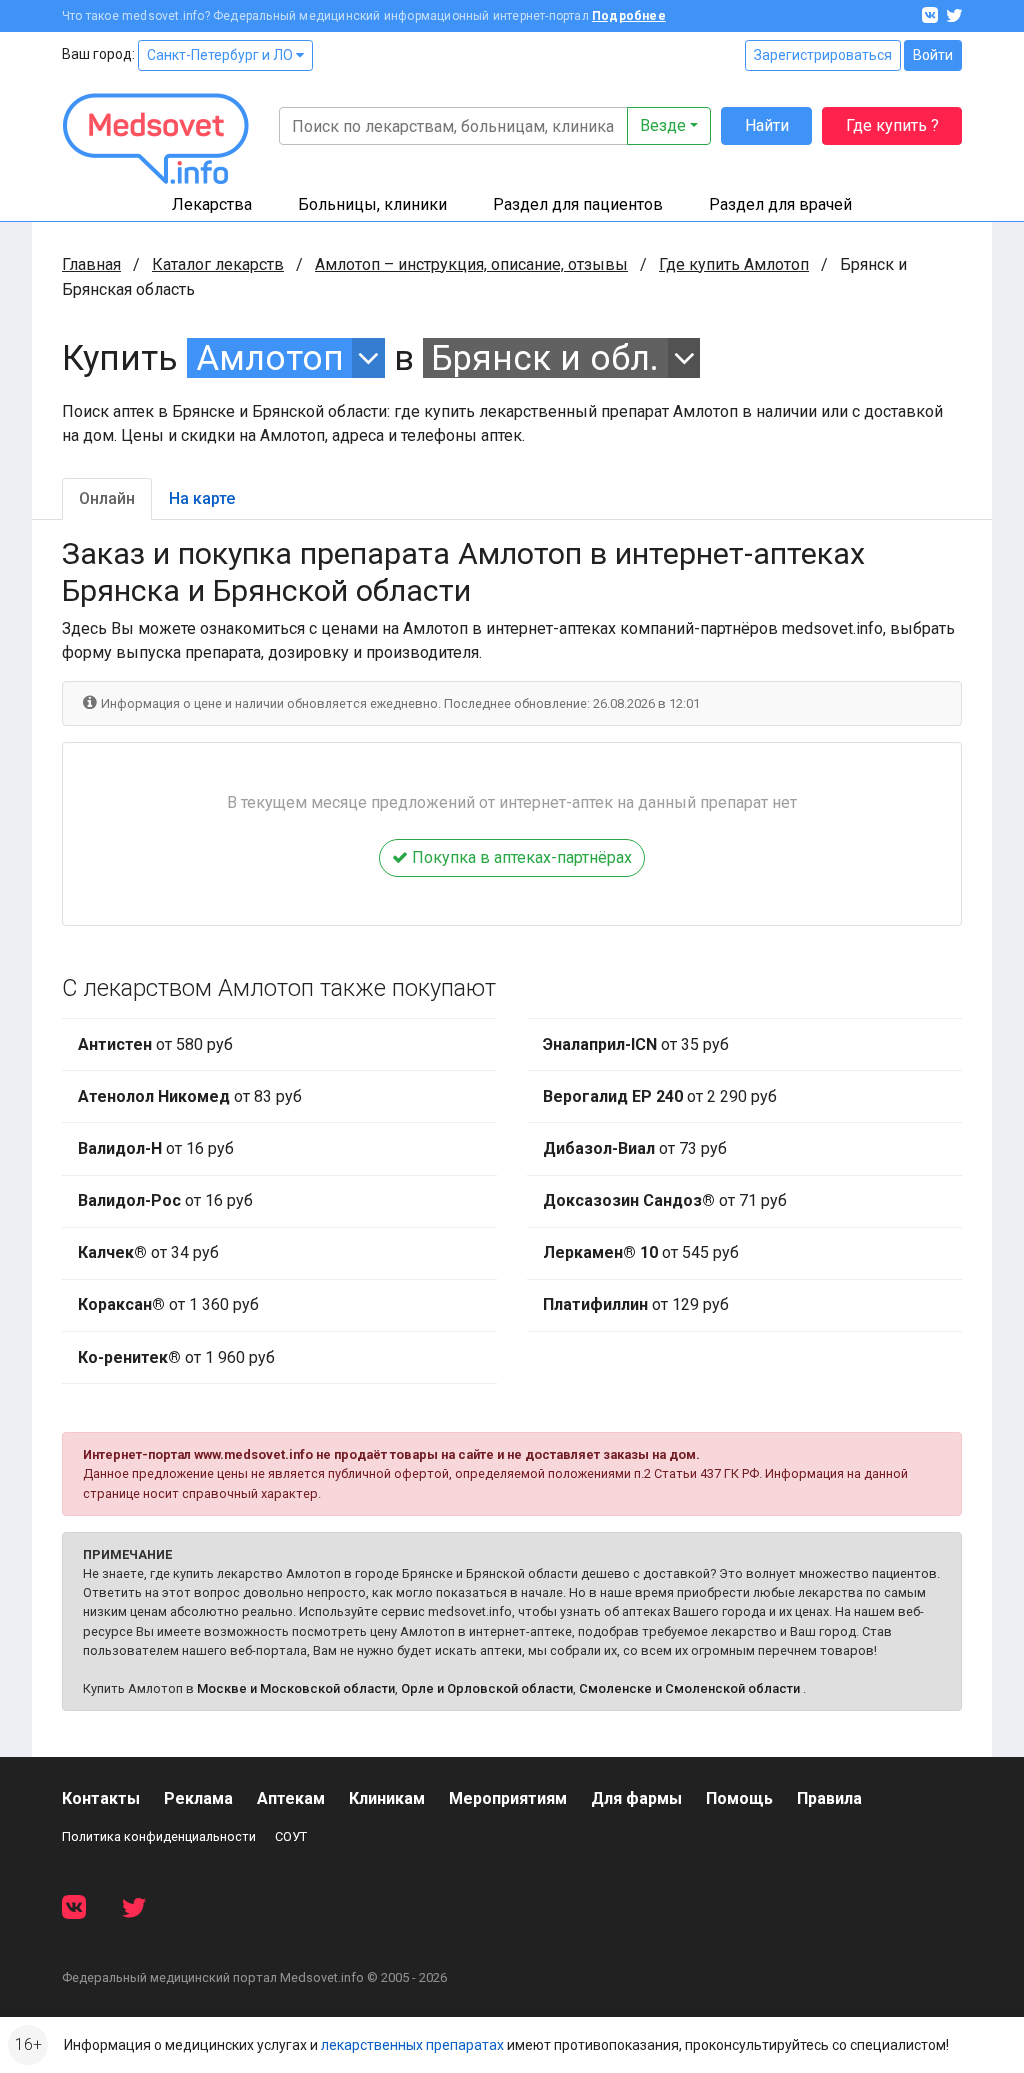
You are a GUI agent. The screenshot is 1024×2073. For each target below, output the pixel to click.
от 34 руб (148, 1252)
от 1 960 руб (176, 1357)
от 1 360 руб (168, 1304)
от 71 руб (665, 1200)
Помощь (739, 1798)
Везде (663, 125)
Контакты (101, 1798)
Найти (767, 125)
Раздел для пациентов (578, 204)
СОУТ (291, 1836)
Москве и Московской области (296, 1688)
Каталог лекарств (218, 264)
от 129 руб (636, 1304)
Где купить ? (892, 125)
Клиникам (387, 1798)
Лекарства (212, 204)
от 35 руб (636, 1044)
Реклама (198, 1798)
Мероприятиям (508, 1798)
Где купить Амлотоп (734, 264)
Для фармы (636, 1798)
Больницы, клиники (372, 204)
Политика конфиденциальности (159, 1836)
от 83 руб (190, 1096)
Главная (91, 264)
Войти (933, 55)
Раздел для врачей (780, 204)
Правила (829, 1798)
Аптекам (291, 1798)
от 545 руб (641, 1252)
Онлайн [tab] (107, 498)
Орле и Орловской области (487, 1688)
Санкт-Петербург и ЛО (221, 55)
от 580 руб (155, 1044)
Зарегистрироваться (823, 55)
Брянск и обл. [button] (545, 358)
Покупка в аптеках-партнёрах (520, 857)
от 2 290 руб (660, 1096)
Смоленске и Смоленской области (689, 1688)
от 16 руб (156, 1148)
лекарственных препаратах (412, 2045)
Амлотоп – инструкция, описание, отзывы (471, 264)
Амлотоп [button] (270, 358)
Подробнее (629, 16)
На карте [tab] (202, 498)
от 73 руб (635, 1148)
